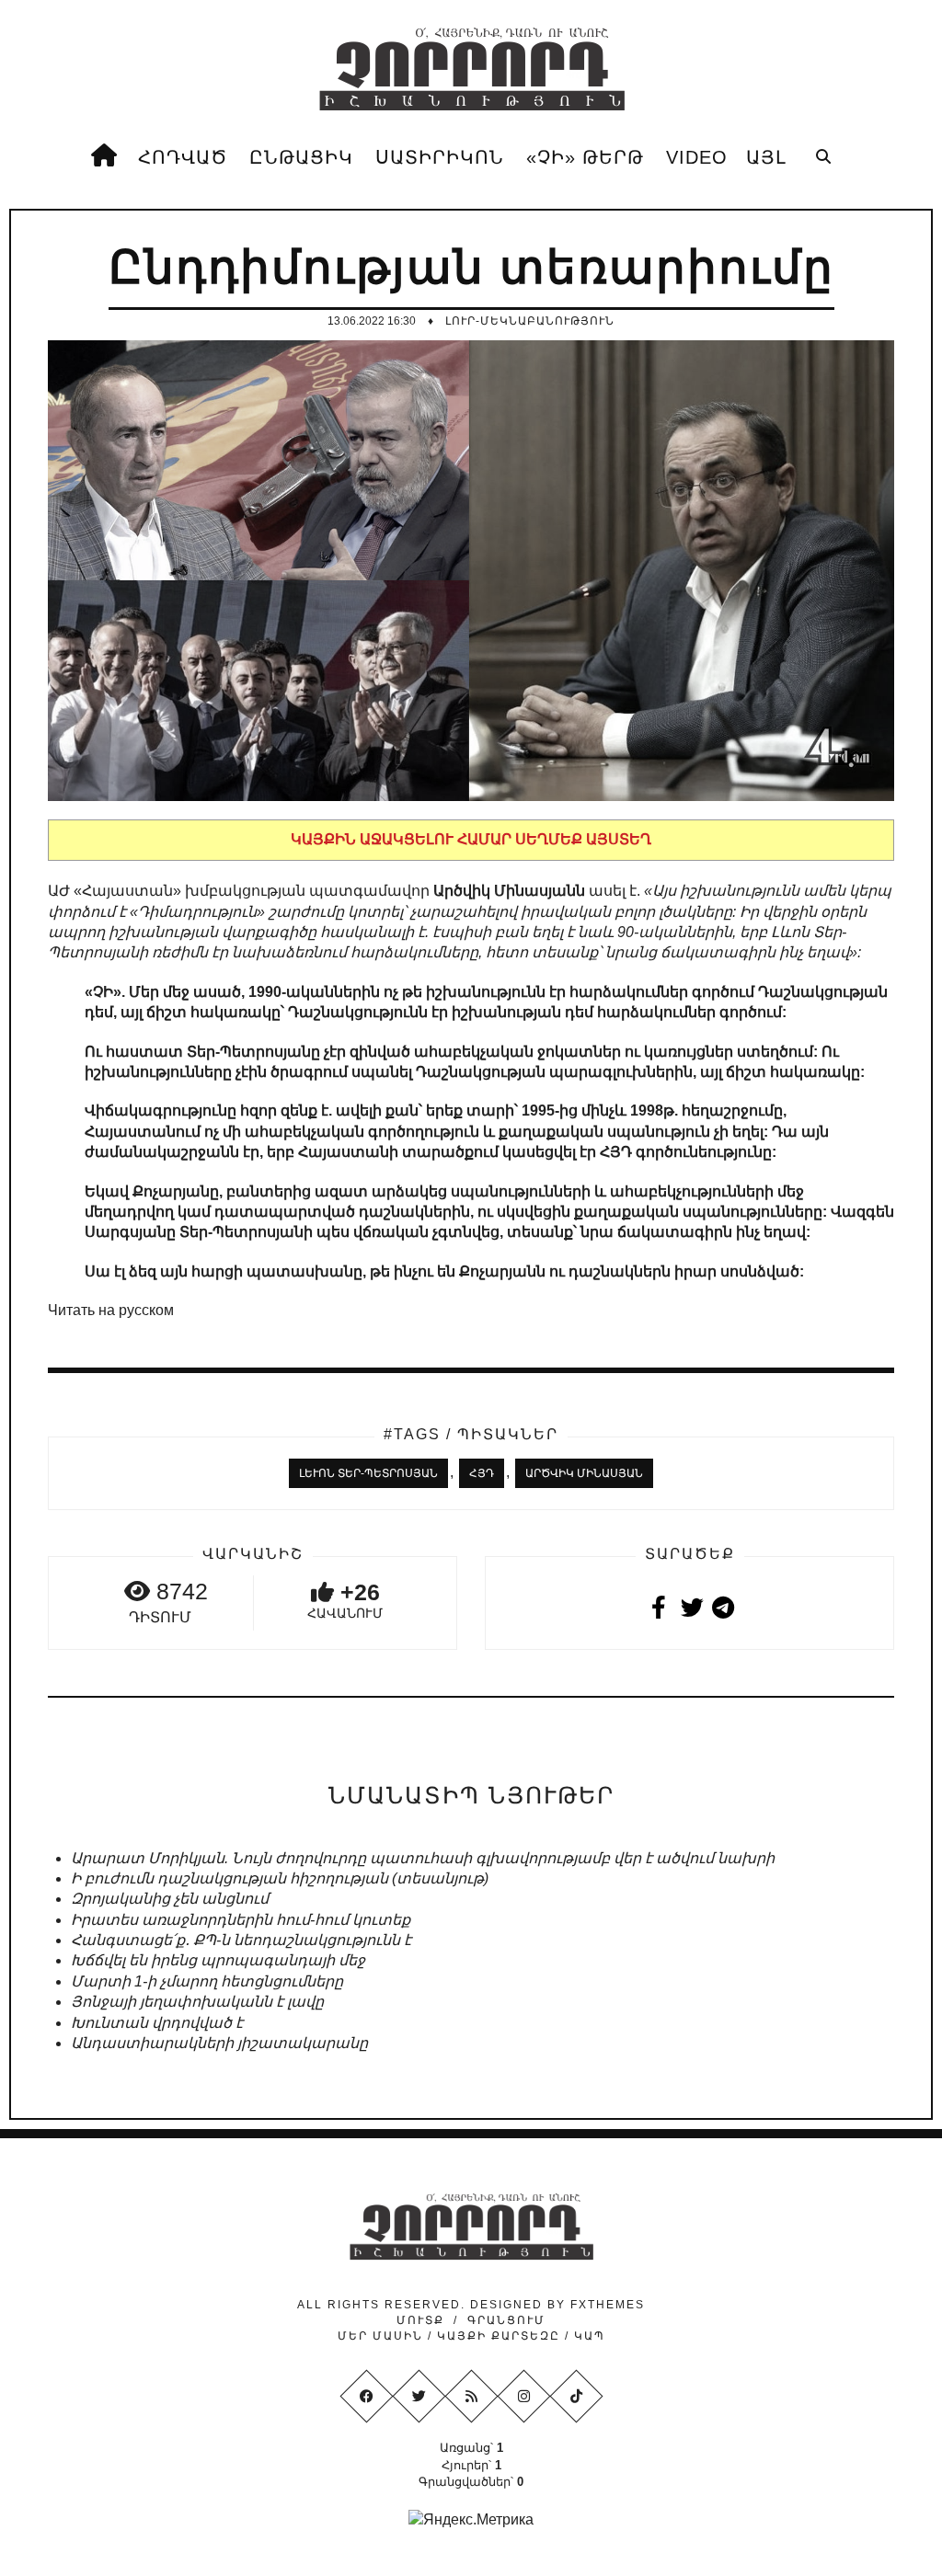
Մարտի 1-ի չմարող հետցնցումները (207, 1981)
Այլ (766, 157)
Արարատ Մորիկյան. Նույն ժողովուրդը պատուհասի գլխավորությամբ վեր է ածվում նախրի (423, 1858)
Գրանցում (506, 2320)
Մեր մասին (383, 2336)
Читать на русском (111, 1310)
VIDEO (697, 157)
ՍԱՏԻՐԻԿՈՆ (440, 157)
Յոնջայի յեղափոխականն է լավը (197, 2002)
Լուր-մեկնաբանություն (530, 321)
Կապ (587, 2336)
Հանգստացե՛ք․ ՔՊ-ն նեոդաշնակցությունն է (241, 1940)
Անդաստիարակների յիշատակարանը (219, 2043)
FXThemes (608, 2305)
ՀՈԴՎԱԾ (183, 157)
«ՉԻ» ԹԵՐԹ (585, 157)
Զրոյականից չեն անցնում (170, 1899)
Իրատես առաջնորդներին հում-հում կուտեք (241, 1920)
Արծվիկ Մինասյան (584, 1473)
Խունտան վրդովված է (157, 2023)
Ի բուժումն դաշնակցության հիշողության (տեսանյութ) (280, 1878)
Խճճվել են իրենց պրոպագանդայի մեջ (218, 1960)
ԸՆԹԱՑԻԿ (301, 157)
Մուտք (420, 2320)
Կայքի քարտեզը (499, 2336)
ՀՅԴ (482, 1473)
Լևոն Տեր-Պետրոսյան (368, 1473)
